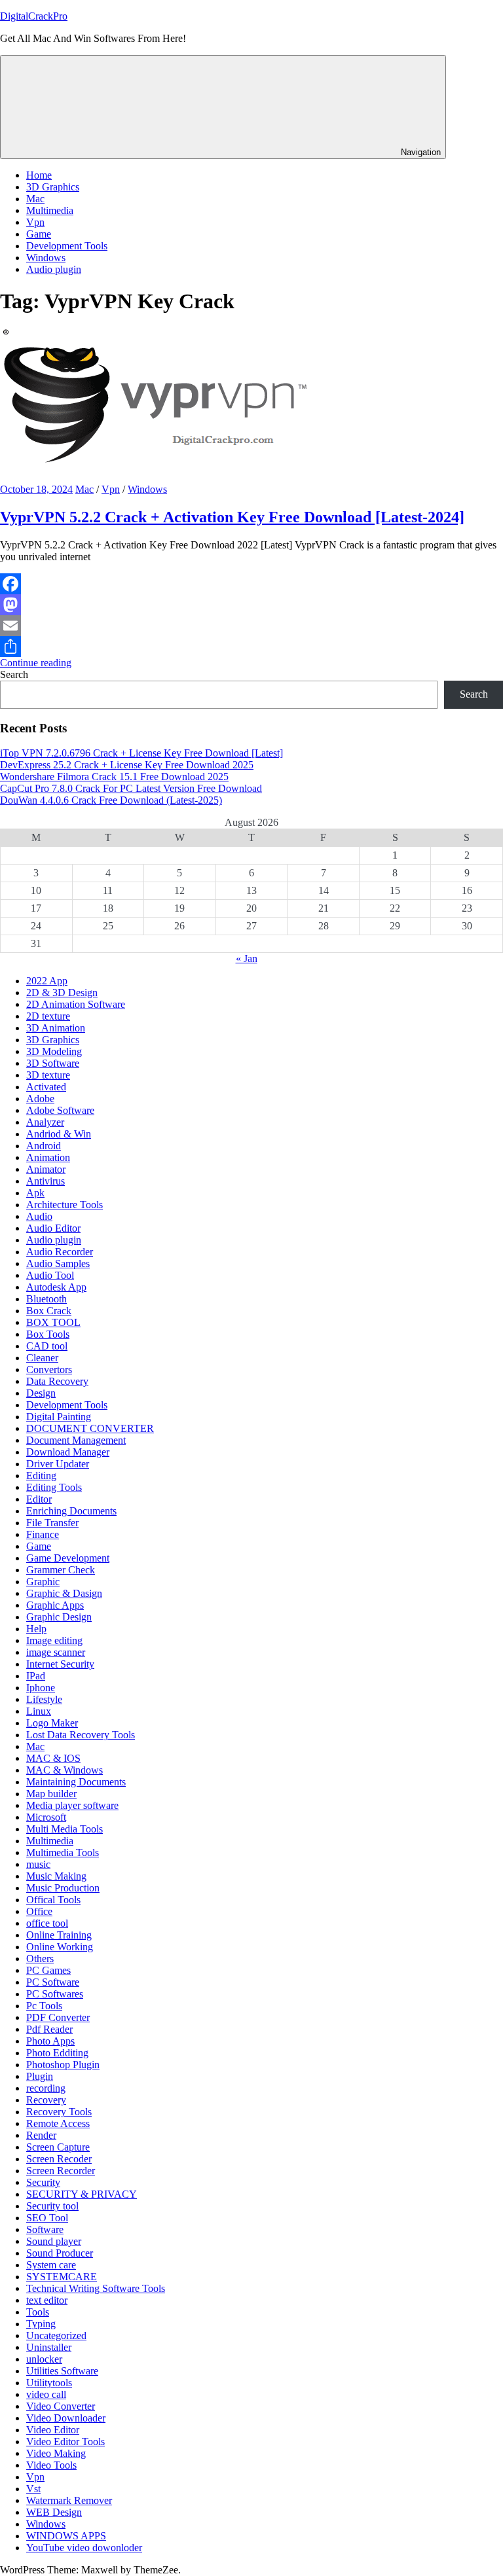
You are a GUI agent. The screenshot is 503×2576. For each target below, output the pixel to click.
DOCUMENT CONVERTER (90, 1428)
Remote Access (58, 2123)
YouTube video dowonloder (84, 2548)
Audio (39, 1216)
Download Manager (68, 1452)
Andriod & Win (59, 1134)
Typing (41, 2324)
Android (44, 1146)
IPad (36, 1676)
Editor (39, 1499)
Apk (35, 1193)
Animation (48, 1157)
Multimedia (50, 210)
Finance (43, 1534)
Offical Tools (53, 1900)
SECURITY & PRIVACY (82, 2194)
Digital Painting (59, 1417)
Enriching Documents (71, 1511)
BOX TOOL (53, 1322)
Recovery (46, 2100)
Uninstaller (49, 2347)
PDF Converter (58, 2017)
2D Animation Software (76, 1004)
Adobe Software (60, 1110)
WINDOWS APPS (66, 2536)
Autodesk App (56, 1287)
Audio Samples (58, 1263)
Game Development (68, 1558)
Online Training (59, 1935)
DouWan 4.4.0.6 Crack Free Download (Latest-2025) (111, 800)
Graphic (43, 1582)
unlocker (44, 2359)
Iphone (41, 1688)
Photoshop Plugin (63, 2065)
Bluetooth (47, 1299)
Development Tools (67, 246)
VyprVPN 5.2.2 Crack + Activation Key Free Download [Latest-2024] (232, 517)
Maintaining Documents (76, 1782)
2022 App (47, 981)
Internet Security (60, 1664)
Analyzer (45, 1122)
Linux (39, 1711)
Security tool (52, 2206)
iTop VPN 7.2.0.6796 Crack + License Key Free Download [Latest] (141, 753)
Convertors (49, 1369)
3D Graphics (53, 187)
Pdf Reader (49, 2029)
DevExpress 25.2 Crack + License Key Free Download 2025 (127, 765)
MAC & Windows (65, 1770)
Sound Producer (60, 2253)
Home (39, 175)
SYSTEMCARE (62, 2277)
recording (46, 2088)
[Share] (251, 647)
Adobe (40, 1099)
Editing (41, 1476)
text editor (47, 2300)
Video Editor (53, 2430)
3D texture (48, 1075)
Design (41, 1393)
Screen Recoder (59, 2159)
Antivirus (46, 1181)
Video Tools (51, 2465)
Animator (46, 1169)
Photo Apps (50, 2041)
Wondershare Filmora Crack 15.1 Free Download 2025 (114, 777)
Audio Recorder (60, 1252)
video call (46, 2394)
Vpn (35, 222)
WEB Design (54, 2512)
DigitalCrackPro (34, 16)
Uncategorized (56, 2335)
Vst (33, 2489)
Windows (46, 258)
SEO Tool (47, 2218)
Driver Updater (58, 1464)
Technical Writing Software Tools (96, 2288)
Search (14, 674)
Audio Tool (50, 1275)
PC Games (48, 1970)
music (38, 1864)
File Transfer (52, 1523)
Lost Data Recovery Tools (81, 1735)
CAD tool (47, 1346)
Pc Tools (44, 2006)
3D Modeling (54, 1051)
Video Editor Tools (65, 2442)
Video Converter (61, 2406)
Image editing (54, 1640)
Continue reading (36, 663)
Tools (38, 2312)
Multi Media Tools (65, 1829)
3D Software (53, 1063)
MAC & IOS (53, 1758)
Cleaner (42, 1358)
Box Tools (48, 1334)
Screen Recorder (61, 2171)
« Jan (247, 958)
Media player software (72, 1805)
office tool (47, 1923)
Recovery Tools (59, 2112)
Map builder (51, 1794)
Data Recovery (57, 1381)
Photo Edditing (57, 2053)
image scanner (56, 1652)
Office (39, 1911)
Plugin (40, 2076)
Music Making (56, 1876)
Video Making (56, 2453)
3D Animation (56, 1028)
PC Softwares (55, 1994)
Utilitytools (49, 2383)
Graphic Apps (55, 1605)
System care (51, 2265)
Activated (46, 1087)
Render (41, 2135)
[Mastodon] (251, 605)
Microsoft (46, 1817)
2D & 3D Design (62, 993)
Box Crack (49, 1311)
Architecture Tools (65, 1205)
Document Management (76, 1440)
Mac (35, 199)
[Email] (251, 626)
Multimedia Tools (63, 1852)
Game (39, 234)
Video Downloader (66, 2418)
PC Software (53, 1982)
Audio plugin (54, 269)
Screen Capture (58, 2147)
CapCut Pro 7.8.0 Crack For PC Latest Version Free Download (131, 788)
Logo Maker (52, 1723)
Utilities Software (62, 2371)
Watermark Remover (69, 2500)
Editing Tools (54, 1487)
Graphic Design (59, 1617)
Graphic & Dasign (64, 1593)
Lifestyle (44, 1699)
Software (45, 2229)
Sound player (54, 2241)
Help (36, 1629)
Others (40, 1959)
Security (43, 2182)
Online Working (60, 1947)
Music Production (63, 1888)
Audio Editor (53, 1228)
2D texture (48, 1016)
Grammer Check (61, 1570)
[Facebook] (251, 584)
